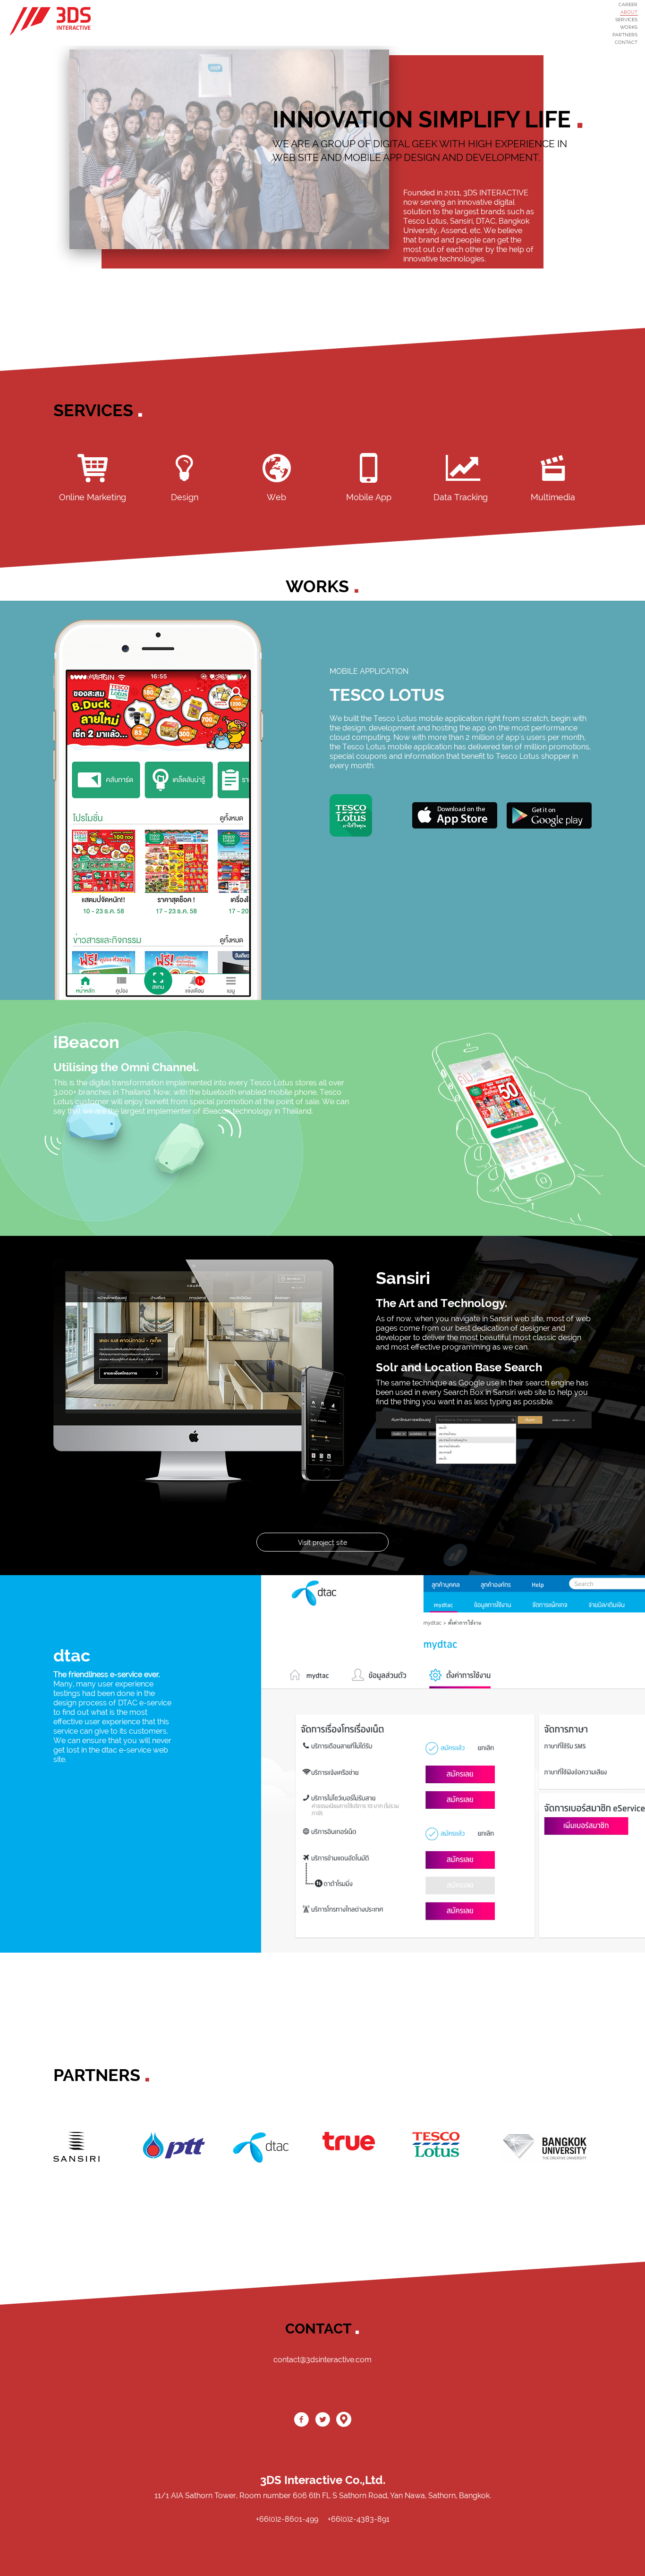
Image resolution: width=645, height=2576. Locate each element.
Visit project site (322, 1543)
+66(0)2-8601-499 (287, 2519)
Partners (625, 35)
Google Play (549, 815)
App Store (455, 815)
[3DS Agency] (50, 12)
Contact (626, 42)
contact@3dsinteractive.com (322, 2360)
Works (629, 27)
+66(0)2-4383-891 (359, 2519)
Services (626, 20)
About (629, 12)
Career (628, 4)
